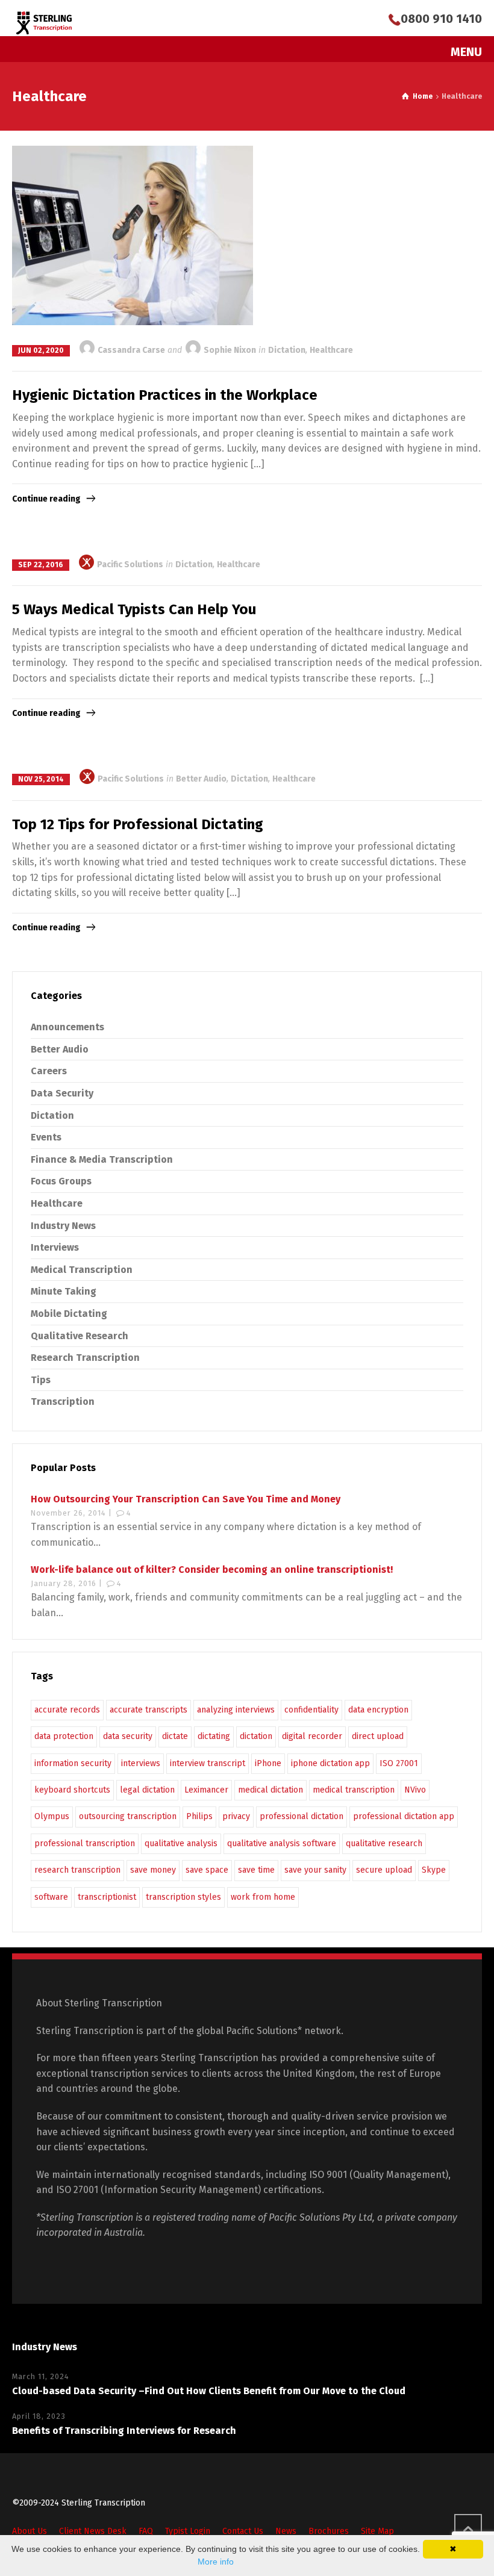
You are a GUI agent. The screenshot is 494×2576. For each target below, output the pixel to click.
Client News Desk (93, 2531)
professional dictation (302, 1816)
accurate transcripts (149, 1710)
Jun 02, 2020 (41, 350)
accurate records (67, 1710)
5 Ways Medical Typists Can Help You (134, 609)
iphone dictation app (330, 1763)
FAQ (146, 2531)
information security (73, 1763)
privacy (236, 1816)
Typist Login (188, 2531)
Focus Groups (61, 1181)
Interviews (55, 1247)
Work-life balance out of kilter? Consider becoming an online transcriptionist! (212, 1570)
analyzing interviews (236, 1710)
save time (256, 1870)
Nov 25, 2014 (41, 779)
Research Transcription (85, 1358)
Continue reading (46, 499)
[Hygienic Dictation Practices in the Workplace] (133, 236)
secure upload (384, 1870)
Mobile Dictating (69, 1314)
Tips (41, 1380)
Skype (434, 1870)
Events (46, 1137)
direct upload (378, 1736)
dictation (256, 1736)
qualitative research (384, 1843)
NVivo (415, 1790)
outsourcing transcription (128, 1816)
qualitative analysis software (282, 1843)
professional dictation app (404, 1816)
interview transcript (208, 1763)
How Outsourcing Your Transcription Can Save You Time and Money (186, 1499)
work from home (263, 1897)
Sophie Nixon (229, 350)
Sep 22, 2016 (41, 565)
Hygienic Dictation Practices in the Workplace (165, 395)
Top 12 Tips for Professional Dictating (138, 824)
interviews (141, 1763)
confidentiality (311, 1710)
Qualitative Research (80, 1336)
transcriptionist (107, 1897)
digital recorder (312, 1736)
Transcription (63, 1402)
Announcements (67, 1027)
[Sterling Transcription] (44, 23)
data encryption (378, 1710)
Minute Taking (64, 1291)
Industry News (63, 1226)
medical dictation (270, 1790)
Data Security (62, 1093)
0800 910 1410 (441, 19)
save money (153, 1870)
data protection (64, 1736)
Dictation (287, 350)
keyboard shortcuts (72, 1790)
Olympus (52, 1816)
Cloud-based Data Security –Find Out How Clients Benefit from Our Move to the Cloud (209, 2391)
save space (207, 1870)
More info (216, 2562)
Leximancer (206, 1790)
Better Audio (201, 779)
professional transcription (85, 1843)
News (286, 2531)
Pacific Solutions (129, 565)
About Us (30, 2531)
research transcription (77, 1870)
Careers (49, 1071)
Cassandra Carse (130, 350)
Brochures (329, 2531)
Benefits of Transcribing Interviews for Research (124, 2431)
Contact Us (243, 2531)
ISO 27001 (399, 1763)
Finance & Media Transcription (102, 1159)
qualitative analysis (181, 1843)
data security (128, 1736)
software (51, 1897)
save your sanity (315, 1870)
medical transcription (354, 1790)
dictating (214, 1736)
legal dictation (147, 1790)
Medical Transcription (82, 1270)
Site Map (377, 2531)
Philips (199, 1816)
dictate (175, 1736)
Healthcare (331, 350)
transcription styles (183, 1897)
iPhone (268, 1763)
